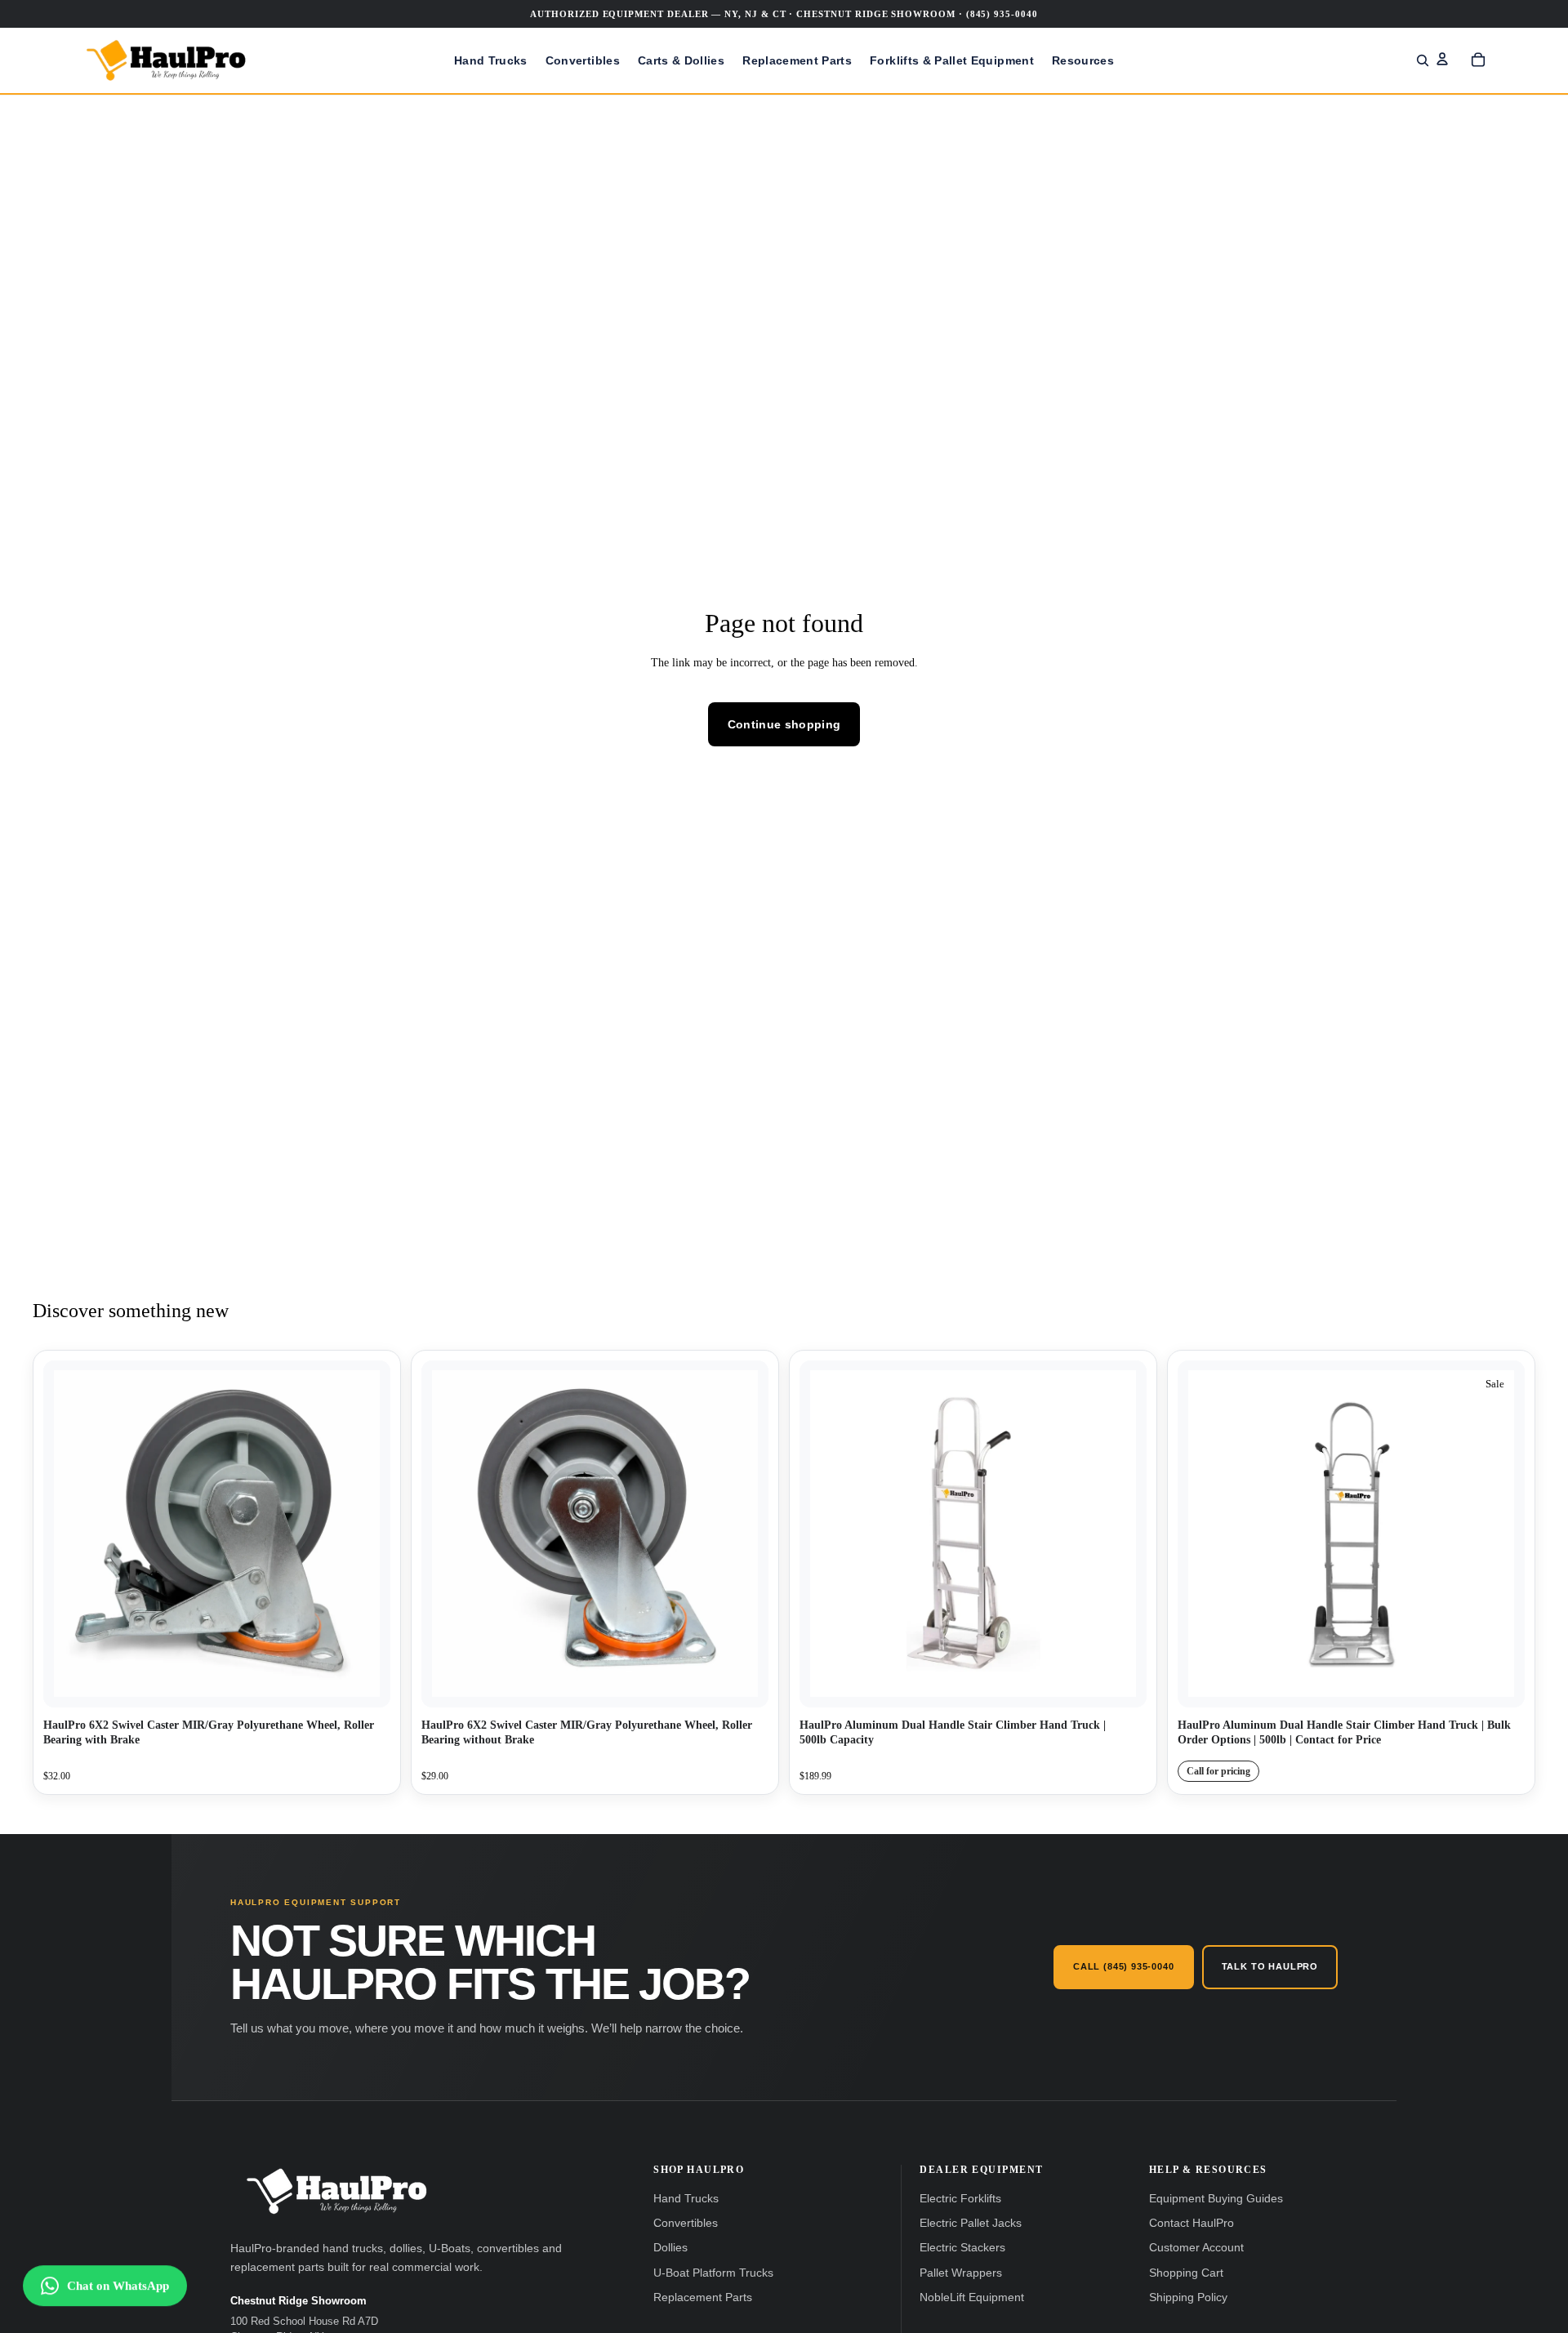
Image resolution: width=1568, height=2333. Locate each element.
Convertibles (686, 2223)
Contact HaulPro (1192, 2223)
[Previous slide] (824, 1534)
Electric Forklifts (960, 2199)
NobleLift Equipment (972, 2297)
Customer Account (1196, 2248)
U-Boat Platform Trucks (713, 2273)
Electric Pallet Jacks (971, 2223)
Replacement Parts (703, 2297)
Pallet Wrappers (961, 2273)
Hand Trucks (686, 2199)
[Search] (1423, 60)
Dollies (670, 2248)
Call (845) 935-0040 (1124, 1966)
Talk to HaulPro (1270, 1966)
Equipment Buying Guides (1216, 2199)
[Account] (1442, 59)
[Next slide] (1122, 1534)
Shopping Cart (1186, 2273)
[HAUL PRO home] (336, 2191)
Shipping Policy (1188, 2297)
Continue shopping (784, 724)
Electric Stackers (962, 2248)
